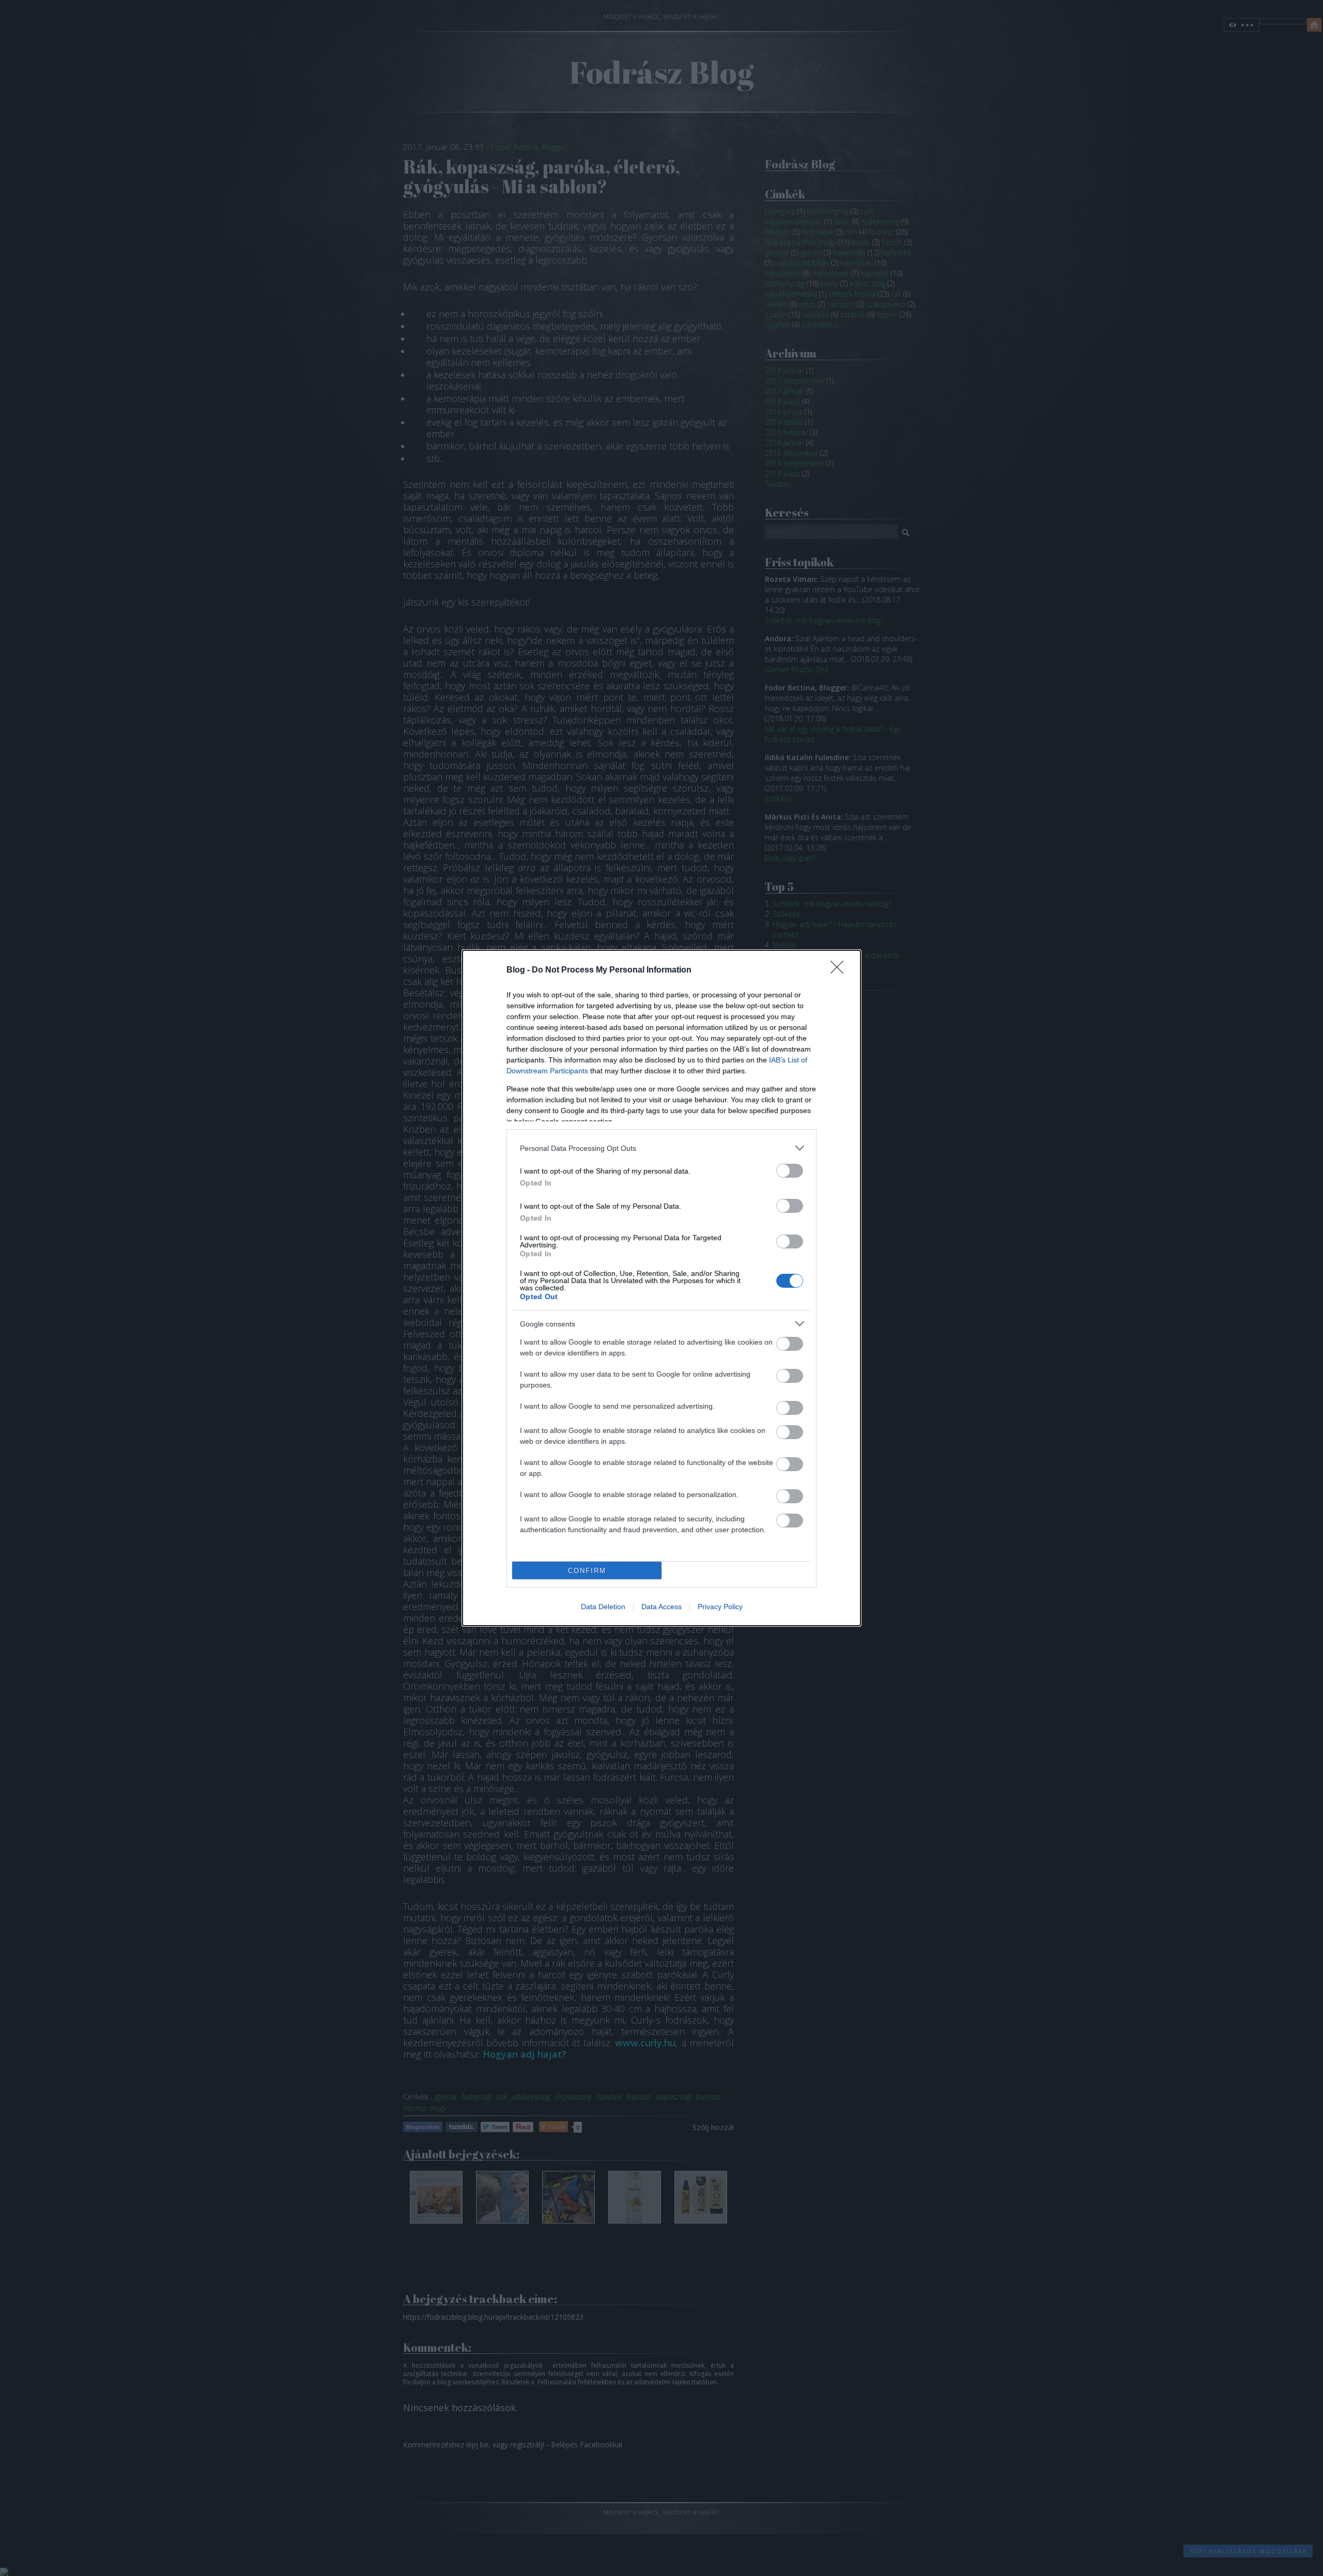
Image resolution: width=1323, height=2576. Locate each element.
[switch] (790, 1171)
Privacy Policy (720, 1607)
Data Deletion (603, 1607)
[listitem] (661, 1148)
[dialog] (661, 1288)
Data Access (661, 1607)
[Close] (840, 970)
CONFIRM (587, 1571)
